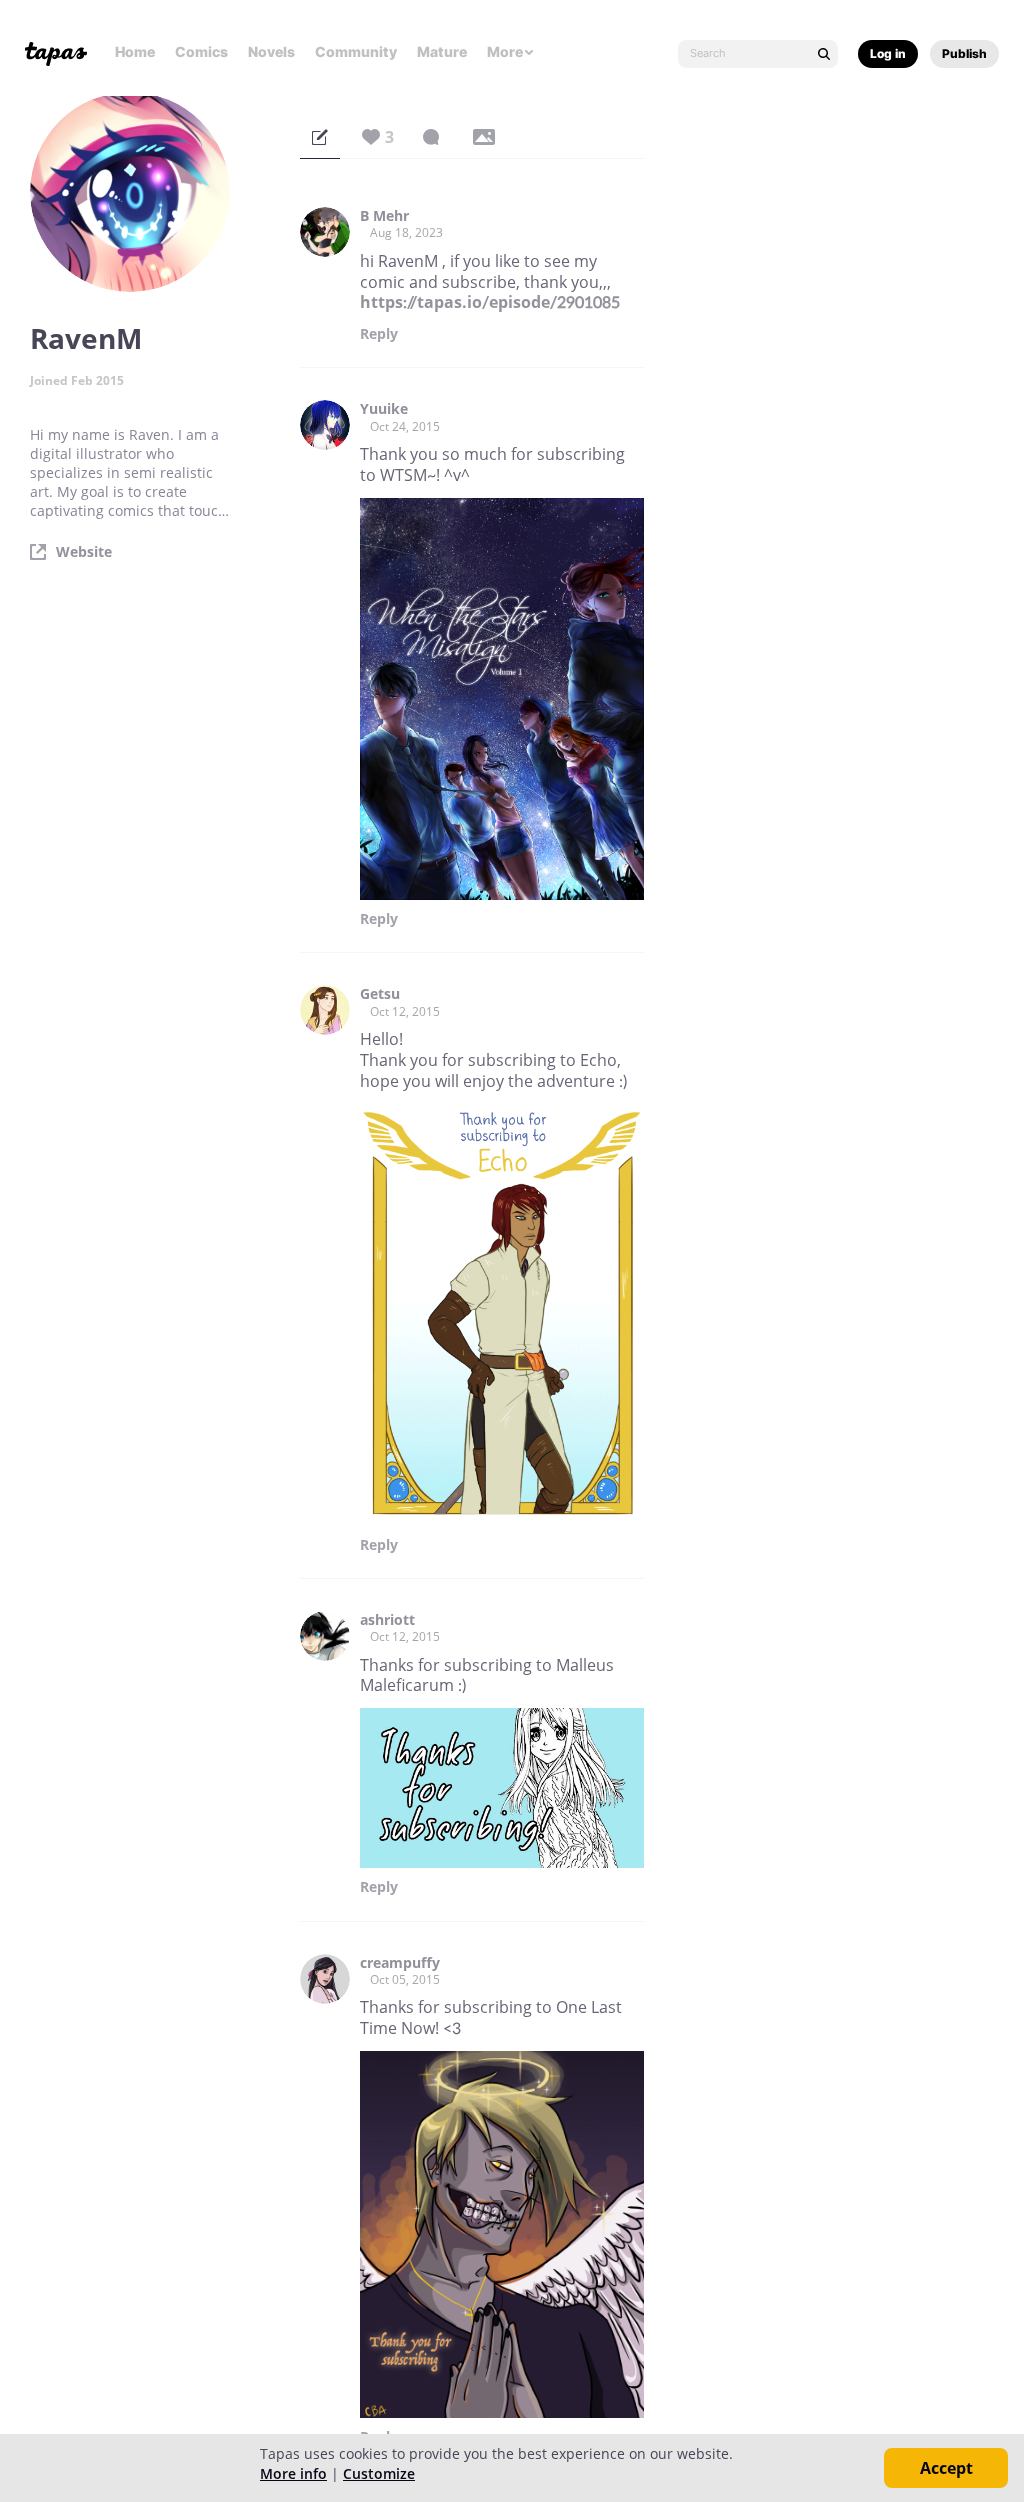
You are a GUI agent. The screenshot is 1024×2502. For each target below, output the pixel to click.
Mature (442, 51)
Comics (201, 51)
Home (135, 51)
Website (84, 552)
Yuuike (384, 409)
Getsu (380, 994)
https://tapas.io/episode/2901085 (490, 302)
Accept (946, 2468)
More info (293, 2473)
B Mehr (384, 216)
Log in (888, 53)
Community (356, 51)
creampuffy (400, 1963)
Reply (379, 334)
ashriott (387, 1620)
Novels (271, 51)
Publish (964, 53)
